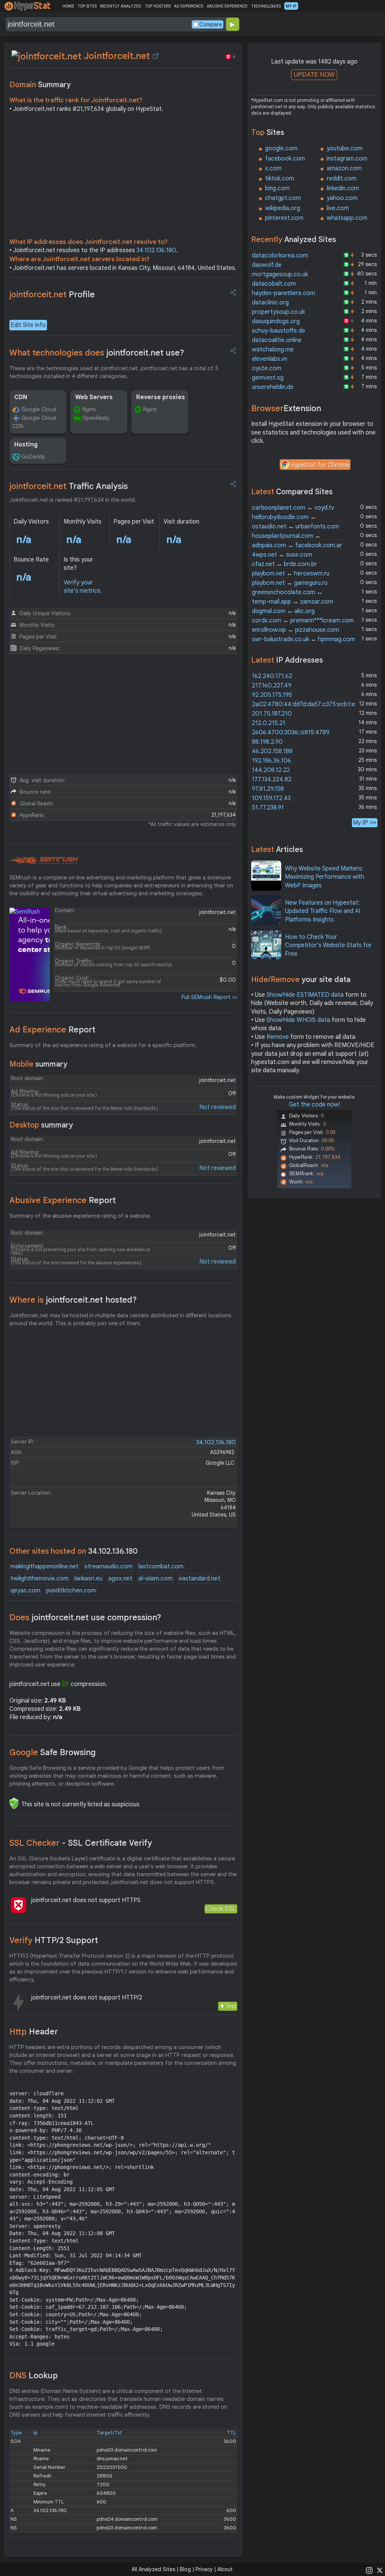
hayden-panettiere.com (283, 293)
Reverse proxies (161, 397)
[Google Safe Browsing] (14, 1803)
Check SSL (221, 1909)
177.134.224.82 (272, 779)
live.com (338, 208)
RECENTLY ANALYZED (121, 6)
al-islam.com (155, 1579)
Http (34, 2032)
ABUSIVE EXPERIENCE (227, 6)
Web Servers (94, 397)
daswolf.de (267, 265)
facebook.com (285, 159)
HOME (68, 6)
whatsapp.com (347, 218)
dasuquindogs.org (276, 321)
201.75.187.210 (272, 714)
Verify (54, 1940)
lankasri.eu (88, 1579)
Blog (185, 2569)
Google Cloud (39, 409)
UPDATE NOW (314, 75)
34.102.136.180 (156, 250)
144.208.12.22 (271, 770)
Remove (278, 1037)
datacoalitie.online (277, 340)
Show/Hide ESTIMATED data (305, 995)
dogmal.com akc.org (283, 611)
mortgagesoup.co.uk (280, 274)
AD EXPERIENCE (189, 6)
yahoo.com (342, 198)
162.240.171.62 (272, 676)
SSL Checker (81, 1843)
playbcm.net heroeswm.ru (291, 574)
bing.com (277, 188)
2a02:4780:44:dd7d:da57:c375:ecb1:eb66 (308, 704)
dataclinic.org (270, 303)
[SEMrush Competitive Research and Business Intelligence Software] (44, 861)
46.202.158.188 (272, 751)
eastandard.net (199, 1579)
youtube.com (345, 148)
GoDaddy (33, 457)
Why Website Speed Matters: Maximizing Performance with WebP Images (325, 877)
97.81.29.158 (268, 789)
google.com (281, 148)
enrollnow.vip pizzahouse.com (296, 630)
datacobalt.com (274, 284)
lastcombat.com (161, 1566)
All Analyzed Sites (153, 2569)
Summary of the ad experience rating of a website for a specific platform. (103, 1045)
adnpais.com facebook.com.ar (297, 545)
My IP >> (365, 823)
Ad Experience (52, 1030)
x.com (273, 168)
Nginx (89, 409)
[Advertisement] (123, 177)
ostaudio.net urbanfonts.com (296, 527)
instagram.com (347, 159)
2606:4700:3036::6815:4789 (291, 733)
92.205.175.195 (272, 695)
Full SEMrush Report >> (209, 997)
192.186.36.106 (271, 761)
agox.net (120, 1579)
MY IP (291, 6)
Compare (211, 24)
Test (231, 2006)
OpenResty (96, 418)
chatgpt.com (283, 198)
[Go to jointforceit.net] (156, 56)
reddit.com (342, 179)
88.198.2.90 (267, 742)
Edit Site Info (28, 325)
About (225, 2569)
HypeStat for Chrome (320, 465)
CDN (21, 397)
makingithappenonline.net (45, 1566)
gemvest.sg (268, 378)
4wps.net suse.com (282, 555)
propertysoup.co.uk (278, 312)
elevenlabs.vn (270, 359)
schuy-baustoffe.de (279, 331)
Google (53, 1752)
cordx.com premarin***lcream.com (303, 621)
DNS (34, 2375)
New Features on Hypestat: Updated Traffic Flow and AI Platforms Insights (323, 911)
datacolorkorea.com (280, 256)
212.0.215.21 (269, 723)
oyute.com (267, 368)
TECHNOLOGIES (266, 6)
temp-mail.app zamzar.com (293, 602)
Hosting (26, 445)
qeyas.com (25, 1591)
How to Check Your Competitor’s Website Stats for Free (328, 945)
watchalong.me (273, 350)
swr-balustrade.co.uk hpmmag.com (303, 639)
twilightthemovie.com (39, 1579)
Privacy (204, 2569)
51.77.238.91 (268, 808)
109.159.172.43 (271, 798)
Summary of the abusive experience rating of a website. (80, 1216)
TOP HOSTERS (158, 6)
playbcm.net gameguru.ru (290, 583)
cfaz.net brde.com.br (284, 564)
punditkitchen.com (71, 1591)
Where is (73, 1300)
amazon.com (344, 168)
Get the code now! (314, 1105)
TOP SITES (87, 6)
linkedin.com (343, 188)
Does (85, 1617)
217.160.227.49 (272, 686)
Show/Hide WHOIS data (298, 1020)
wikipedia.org (283, 208)
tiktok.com (280, 179)
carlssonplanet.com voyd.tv (293, 508)
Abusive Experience (63, 1200)
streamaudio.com (108, 1566)
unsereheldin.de (273, 387)
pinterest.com (284, 218)
